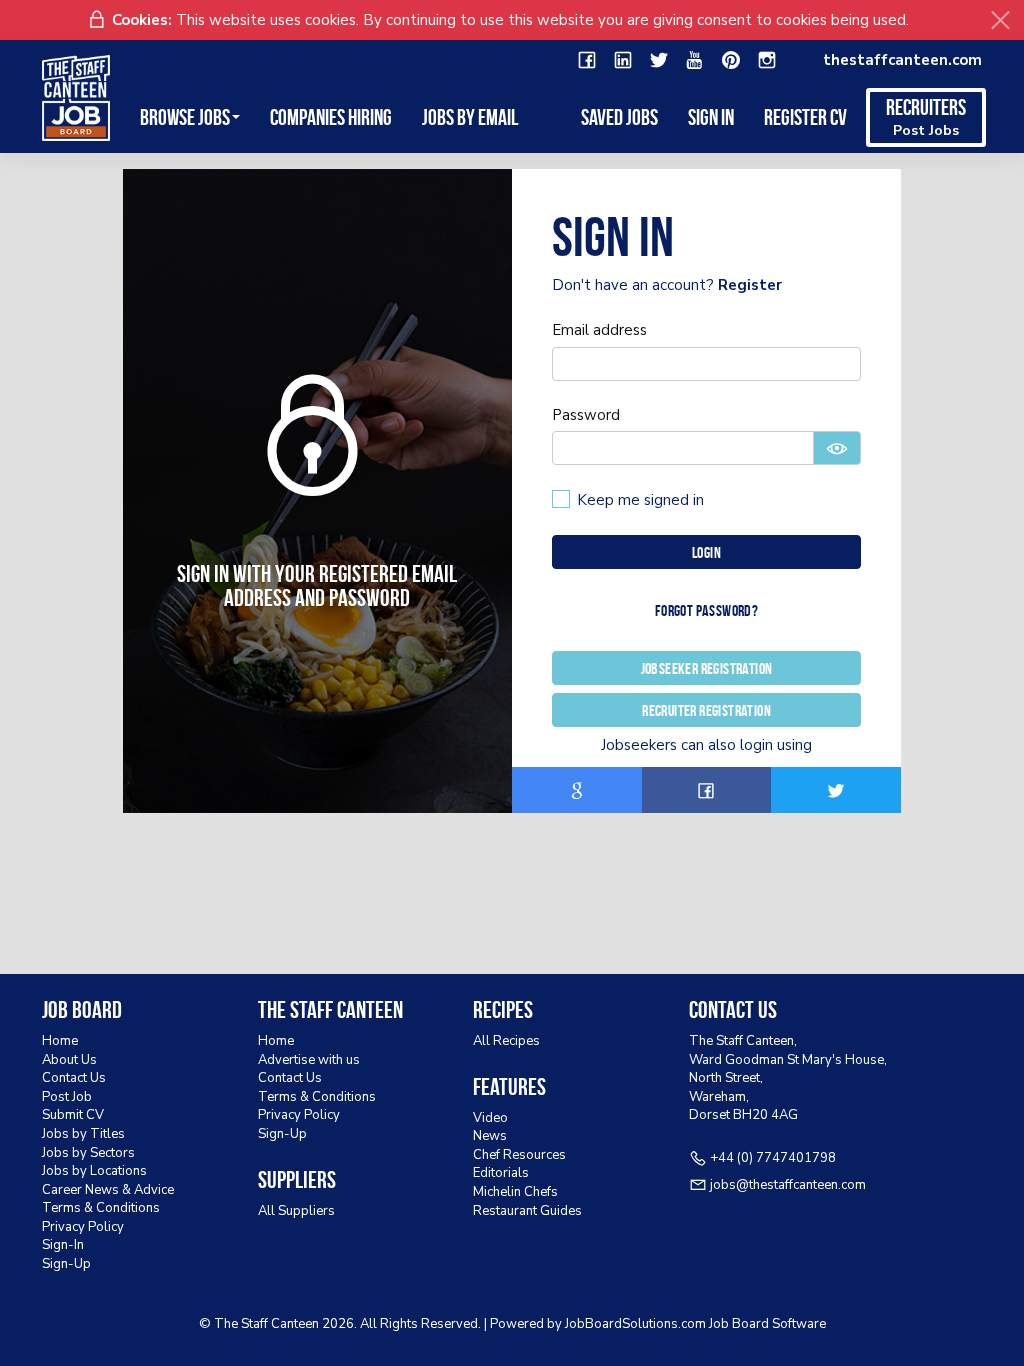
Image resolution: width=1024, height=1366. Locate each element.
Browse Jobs (185, 117)
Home (60, 1041)
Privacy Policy (83, 1227)
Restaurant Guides (527, 1211)
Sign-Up (66, 1264)
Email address (599, 330)
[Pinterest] (731, 60)
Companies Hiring (331, 117)
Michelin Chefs (515, 1192)
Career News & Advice (108, 1190)
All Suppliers (296, 1211)
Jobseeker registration (707, 668)
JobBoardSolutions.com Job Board (667, 1324)
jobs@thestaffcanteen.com (788, 1185)
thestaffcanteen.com (902, 60)
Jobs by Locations (94, 1171)
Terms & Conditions (101, 1208)
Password (586, 415)
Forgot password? (706, 610)
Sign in (711, 117)
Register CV (805, 117)
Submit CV (73, 1115)
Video (490, 1118)
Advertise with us (309, 1060)
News (490, 1136)
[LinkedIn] (623, 60)
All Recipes (506, 1041)
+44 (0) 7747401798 (773, 1158)
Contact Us (74, 1078)
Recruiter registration (706, 710)
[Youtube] (695, 60)
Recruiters (926, 117)
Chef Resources (519, 1155)
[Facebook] (587, 60)
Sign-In (63, 1245)
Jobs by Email (470, 117)
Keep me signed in (640, 500)
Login (706, 552)
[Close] (1000, 20)
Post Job (67, 1097)
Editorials (501, 1173)
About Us (69, 1060)
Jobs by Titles (83, 1134)
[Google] (577, 790)
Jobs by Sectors (88, 1153)
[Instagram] (767, 60)
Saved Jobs (619, 117)
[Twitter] (659, 60)
